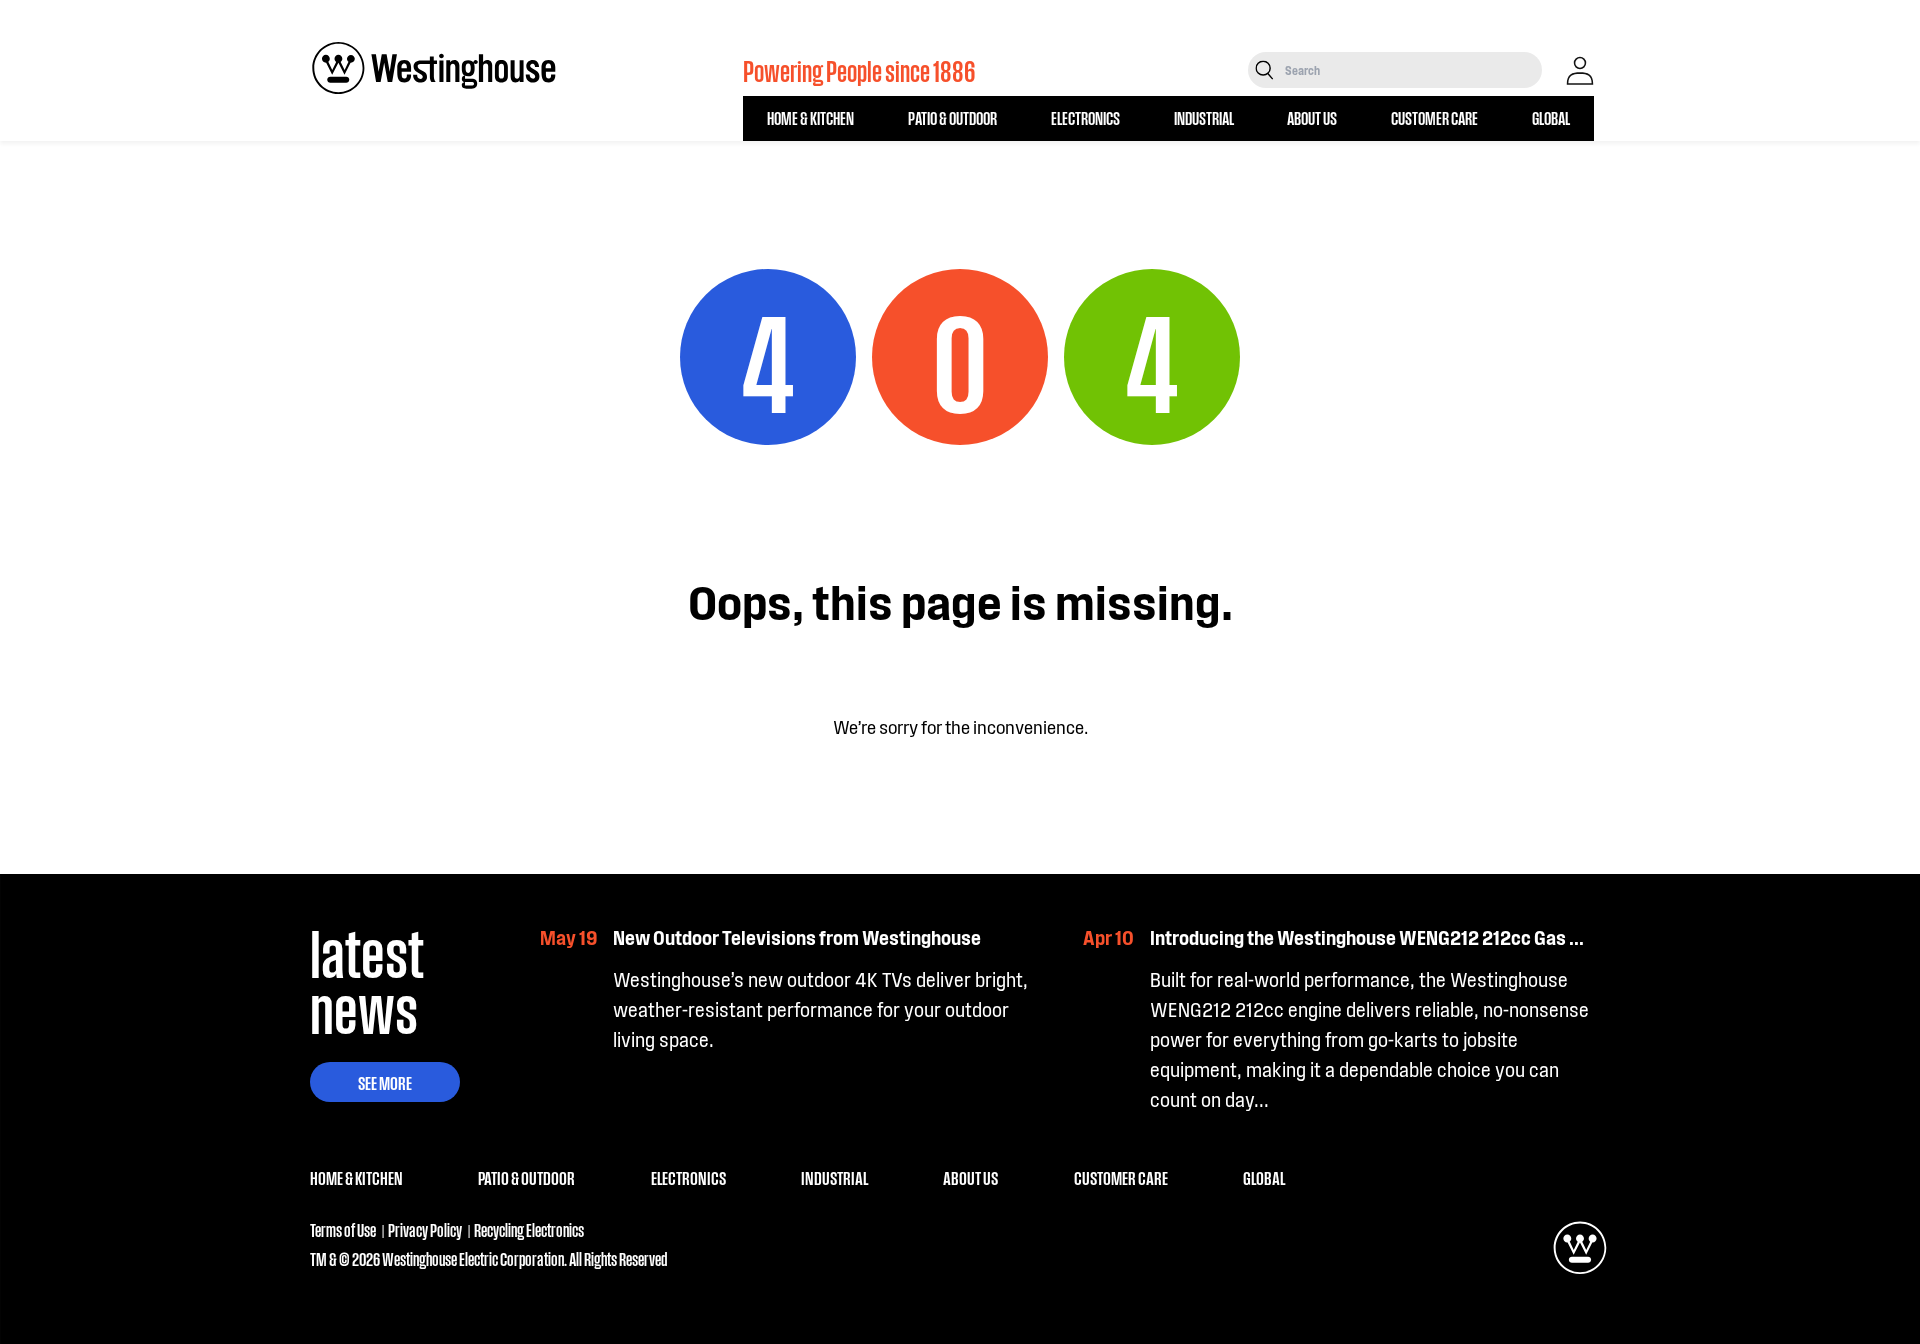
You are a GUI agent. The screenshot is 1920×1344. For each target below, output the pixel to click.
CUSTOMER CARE (1434, 117)
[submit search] (1264, 70)
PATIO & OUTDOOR (952, 117)
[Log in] (1580, 71)
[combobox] (1411, 70)
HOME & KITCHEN (810, 117)
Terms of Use (343, 1229)
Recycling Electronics (529, 1229)
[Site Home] (434, 68)
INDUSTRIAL (1204, 117)
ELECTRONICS (1085, 117)
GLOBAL (1551, 117)
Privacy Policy (425, 1229)
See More (385, 1082)
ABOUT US (1312, 117)
